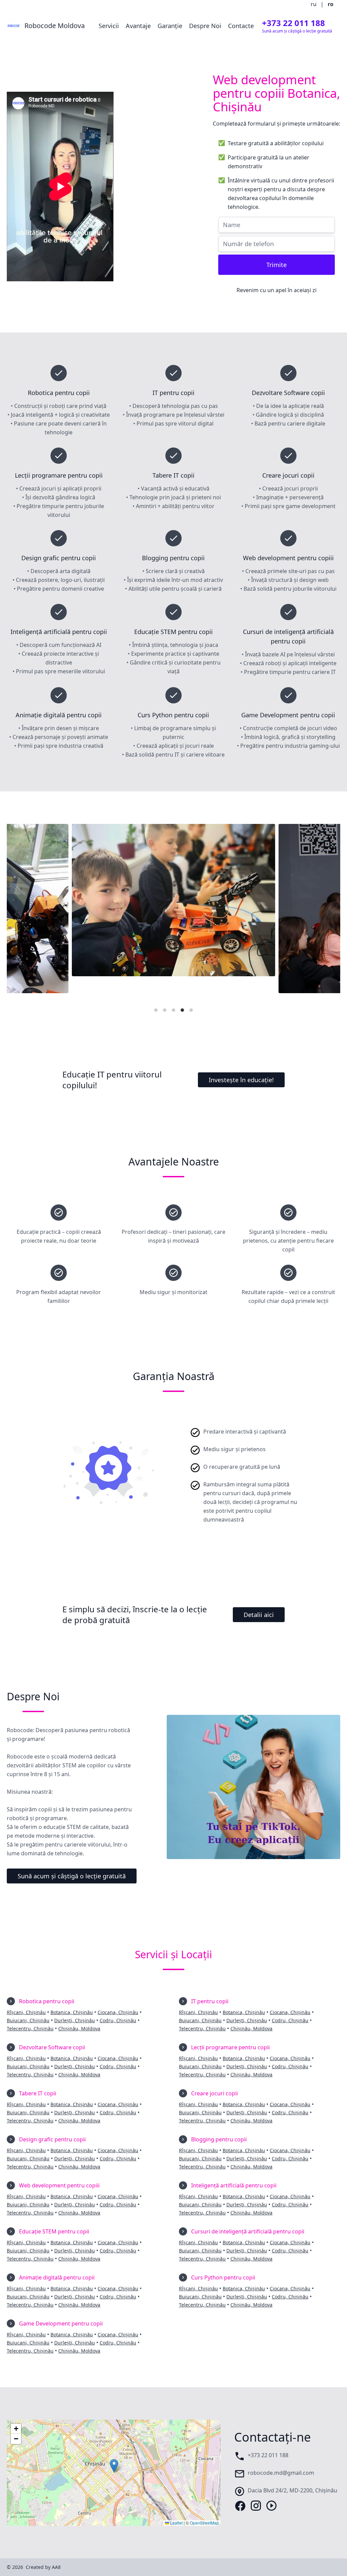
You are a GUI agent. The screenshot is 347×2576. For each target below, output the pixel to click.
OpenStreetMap (204, 2523)
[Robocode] (173, 914)
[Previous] (18, 914)
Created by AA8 (43, 2567)
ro (331, 4)
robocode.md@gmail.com (281, 2473)
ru (314, 4)
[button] (114, 2466)
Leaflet (176, 2523)
